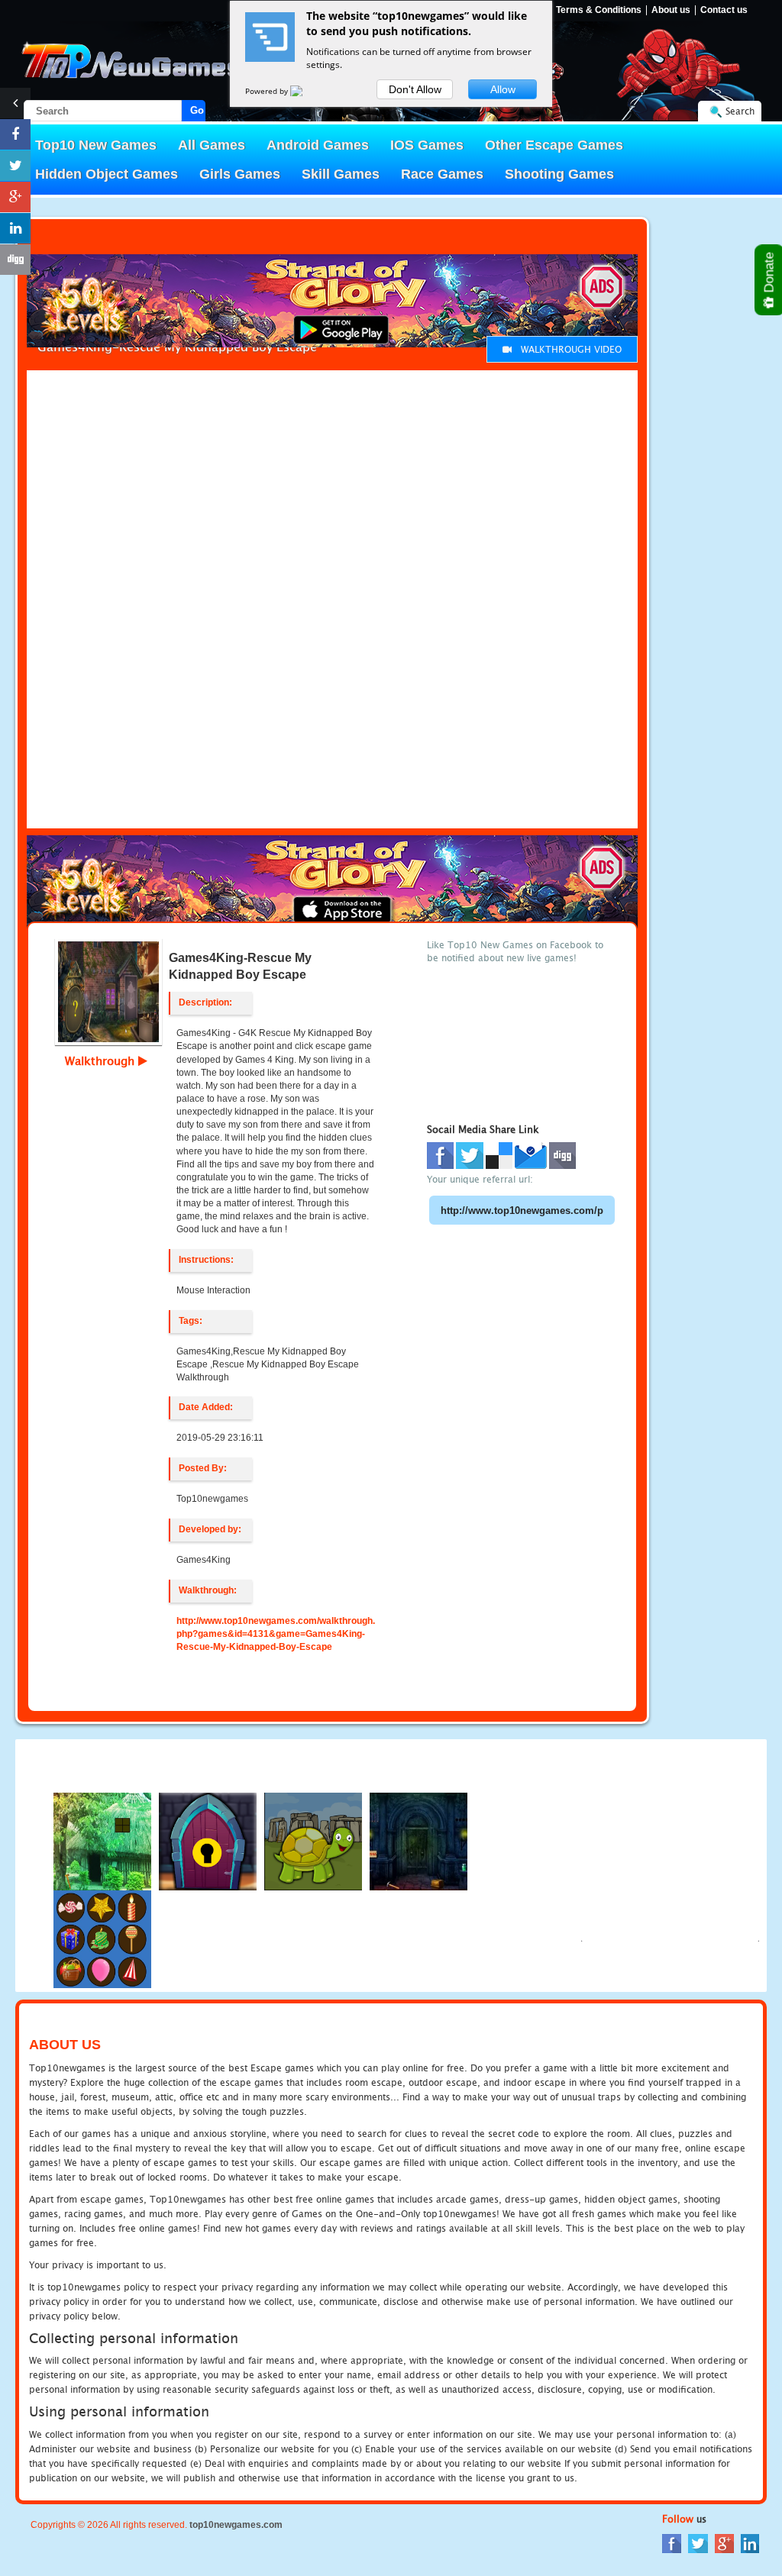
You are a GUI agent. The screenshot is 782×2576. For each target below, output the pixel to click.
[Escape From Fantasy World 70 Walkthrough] (418, 1841)
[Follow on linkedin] (15, 228)
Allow (503, 89)
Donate (769, 274)
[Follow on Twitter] (15, 166)
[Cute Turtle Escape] (313, 1841)
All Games (212, 145)
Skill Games (341, 174)
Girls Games (240, 174)
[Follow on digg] (15, 260)
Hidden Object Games (107, 174)
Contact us (724, 10)
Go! (198, 110)
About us (671, 10)
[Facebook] (672, 2542)
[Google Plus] (724, 2542)
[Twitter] (698, 2542)
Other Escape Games (554, 145)
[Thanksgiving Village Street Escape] (102, 1841)
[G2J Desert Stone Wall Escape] (208, 1841)
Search (740, 111)
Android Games (318, 145)
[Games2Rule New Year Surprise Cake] (102, 1939)
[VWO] (305, 91)
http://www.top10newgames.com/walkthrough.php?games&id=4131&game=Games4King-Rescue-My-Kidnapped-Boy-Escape (276, 1634)
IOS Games (427, 145)
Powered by (268, 91)
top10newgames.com (236, 2525)
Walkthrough (102, 1060)
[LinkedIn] (750, 2542)
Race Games (442, 174)
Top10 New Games (96, 145)
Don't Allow (415, 89)
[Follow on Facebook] (15, 134)
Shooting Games (559, 174)
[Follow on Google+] (15, 197)
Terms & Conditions (599, 10)
